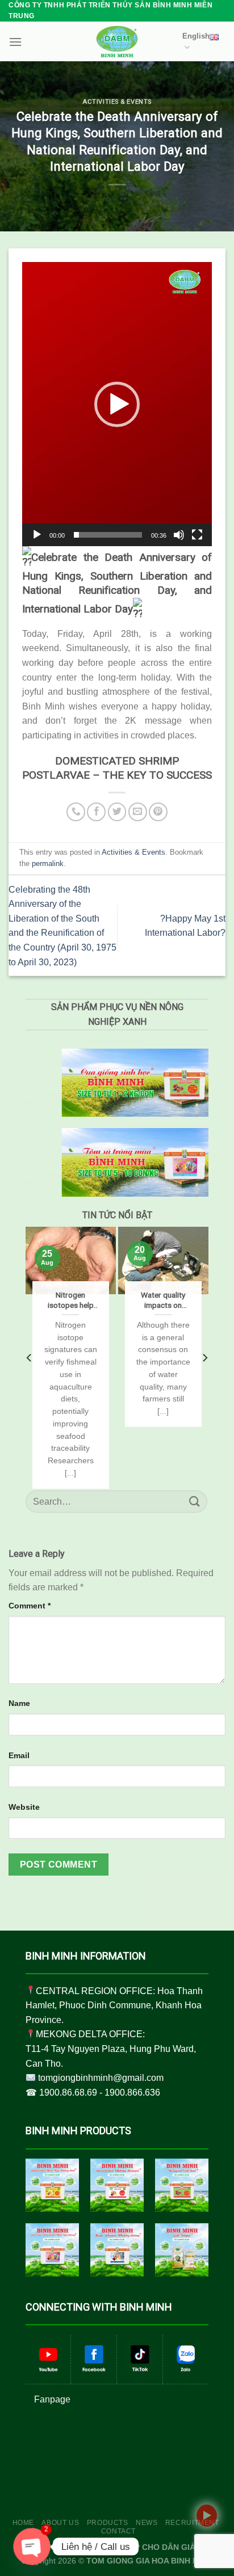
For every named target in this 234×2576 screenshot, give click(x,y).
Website (24, 1807)
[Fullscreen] (197, 535)
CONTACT (118, 2531)
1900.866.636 (132, 2093)
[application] (117, 404)
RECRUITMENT (192, 2523)
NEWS (147, 2523)
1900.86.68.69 (68, 2093)
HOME (23, 2523)
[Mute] (179, 535)
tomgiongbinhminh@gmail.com (101, 2078)
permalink (48, 863)
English (196, 36)
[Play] (37, 535)
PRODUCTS (108, 2523)
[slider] (108, 535)
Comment (30, 1606)
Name (19, 1703)
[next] (204, 1357)
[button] (117, 404)
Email (19, 1755)
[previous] (30, 1357)
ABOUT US (60, 2523)
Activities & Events (117, 102)
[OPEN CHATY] (32, 2547)
